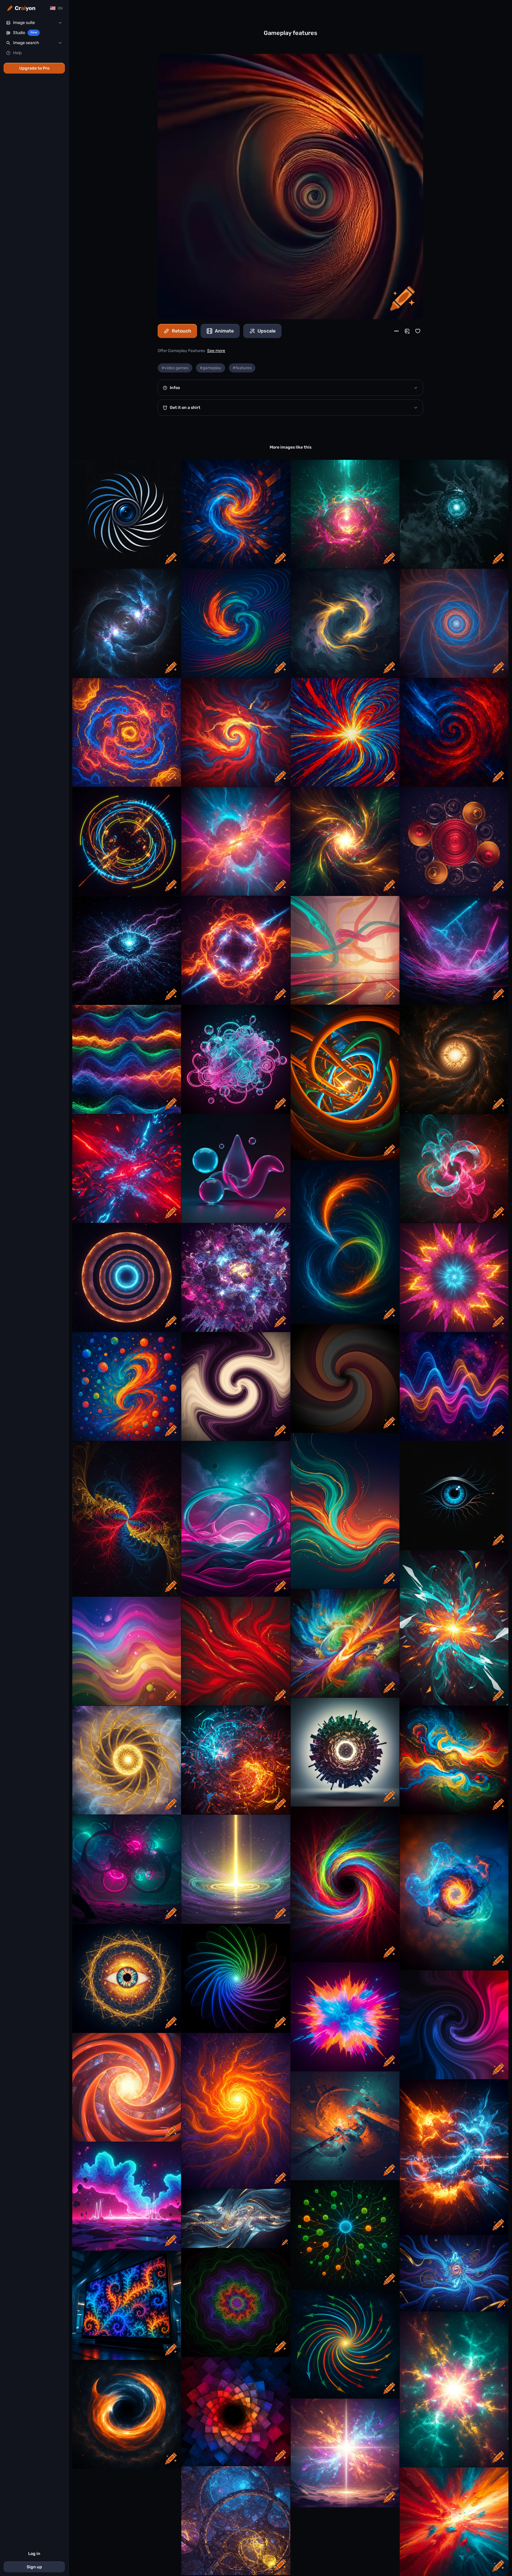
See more (216, 351)
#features (242, 368)
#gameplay (211, 368)
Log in (34, 2554)
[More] (396, 331)
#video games (175, 368)
